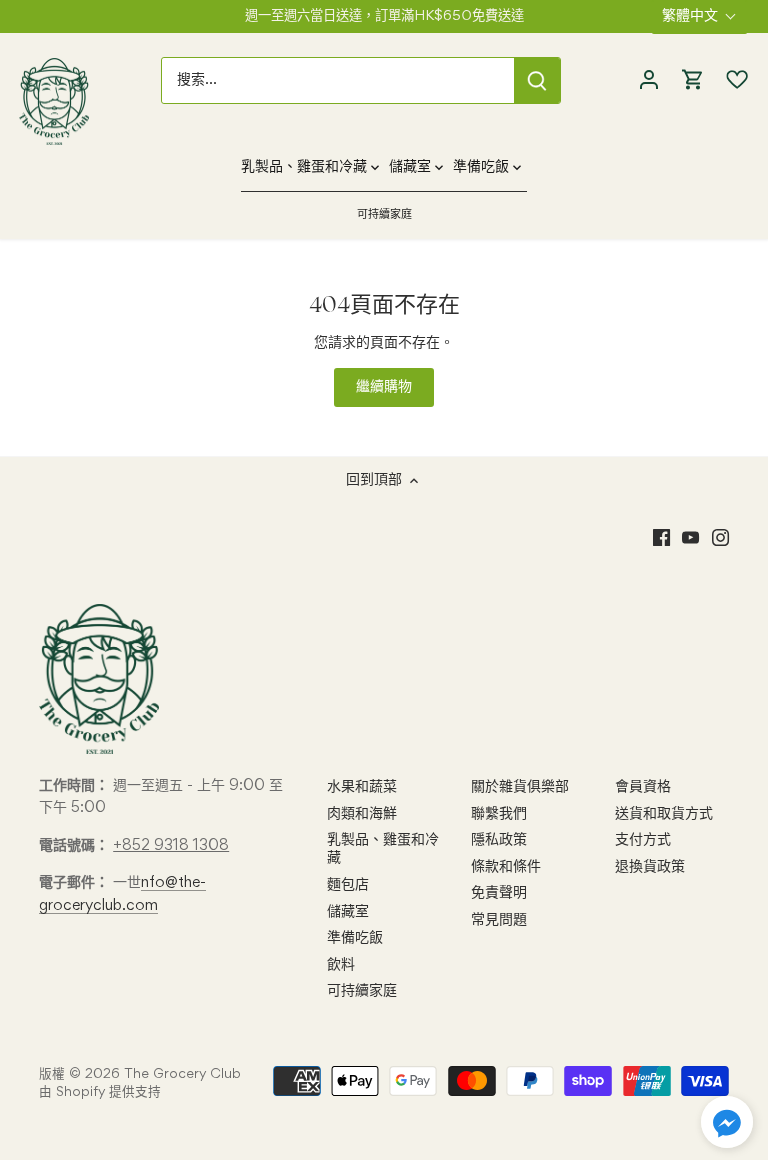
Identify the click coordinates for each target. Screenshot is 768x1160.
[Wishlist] (732, 80)
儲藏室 (348, 912)
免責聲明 (499, 893)
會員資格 (643, 787)
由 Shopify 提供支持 (100, 1092)
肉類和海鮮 (362, 814)
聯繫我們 (499, 814)
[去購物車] (693, 80)
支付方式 (643, 840)
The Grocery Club (182, 1074)
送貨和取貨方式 (664, 814)
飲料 (341, 965)
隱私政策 (499, 840)
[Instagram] (720, 538)
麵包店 (348, 885)
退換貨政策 (650, 867)
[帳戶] (649, 80)
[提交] (537, 80)
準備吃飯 (355, 938)
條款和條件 (506, 867)
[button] (727, 1122)
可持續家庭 (362, 991)
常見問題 (499, 920)
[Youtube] (690, 538)
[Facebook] (661, 538)
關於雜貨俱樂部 (520, 787)
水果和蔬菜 (362, 787)
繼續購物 (384, 387)
